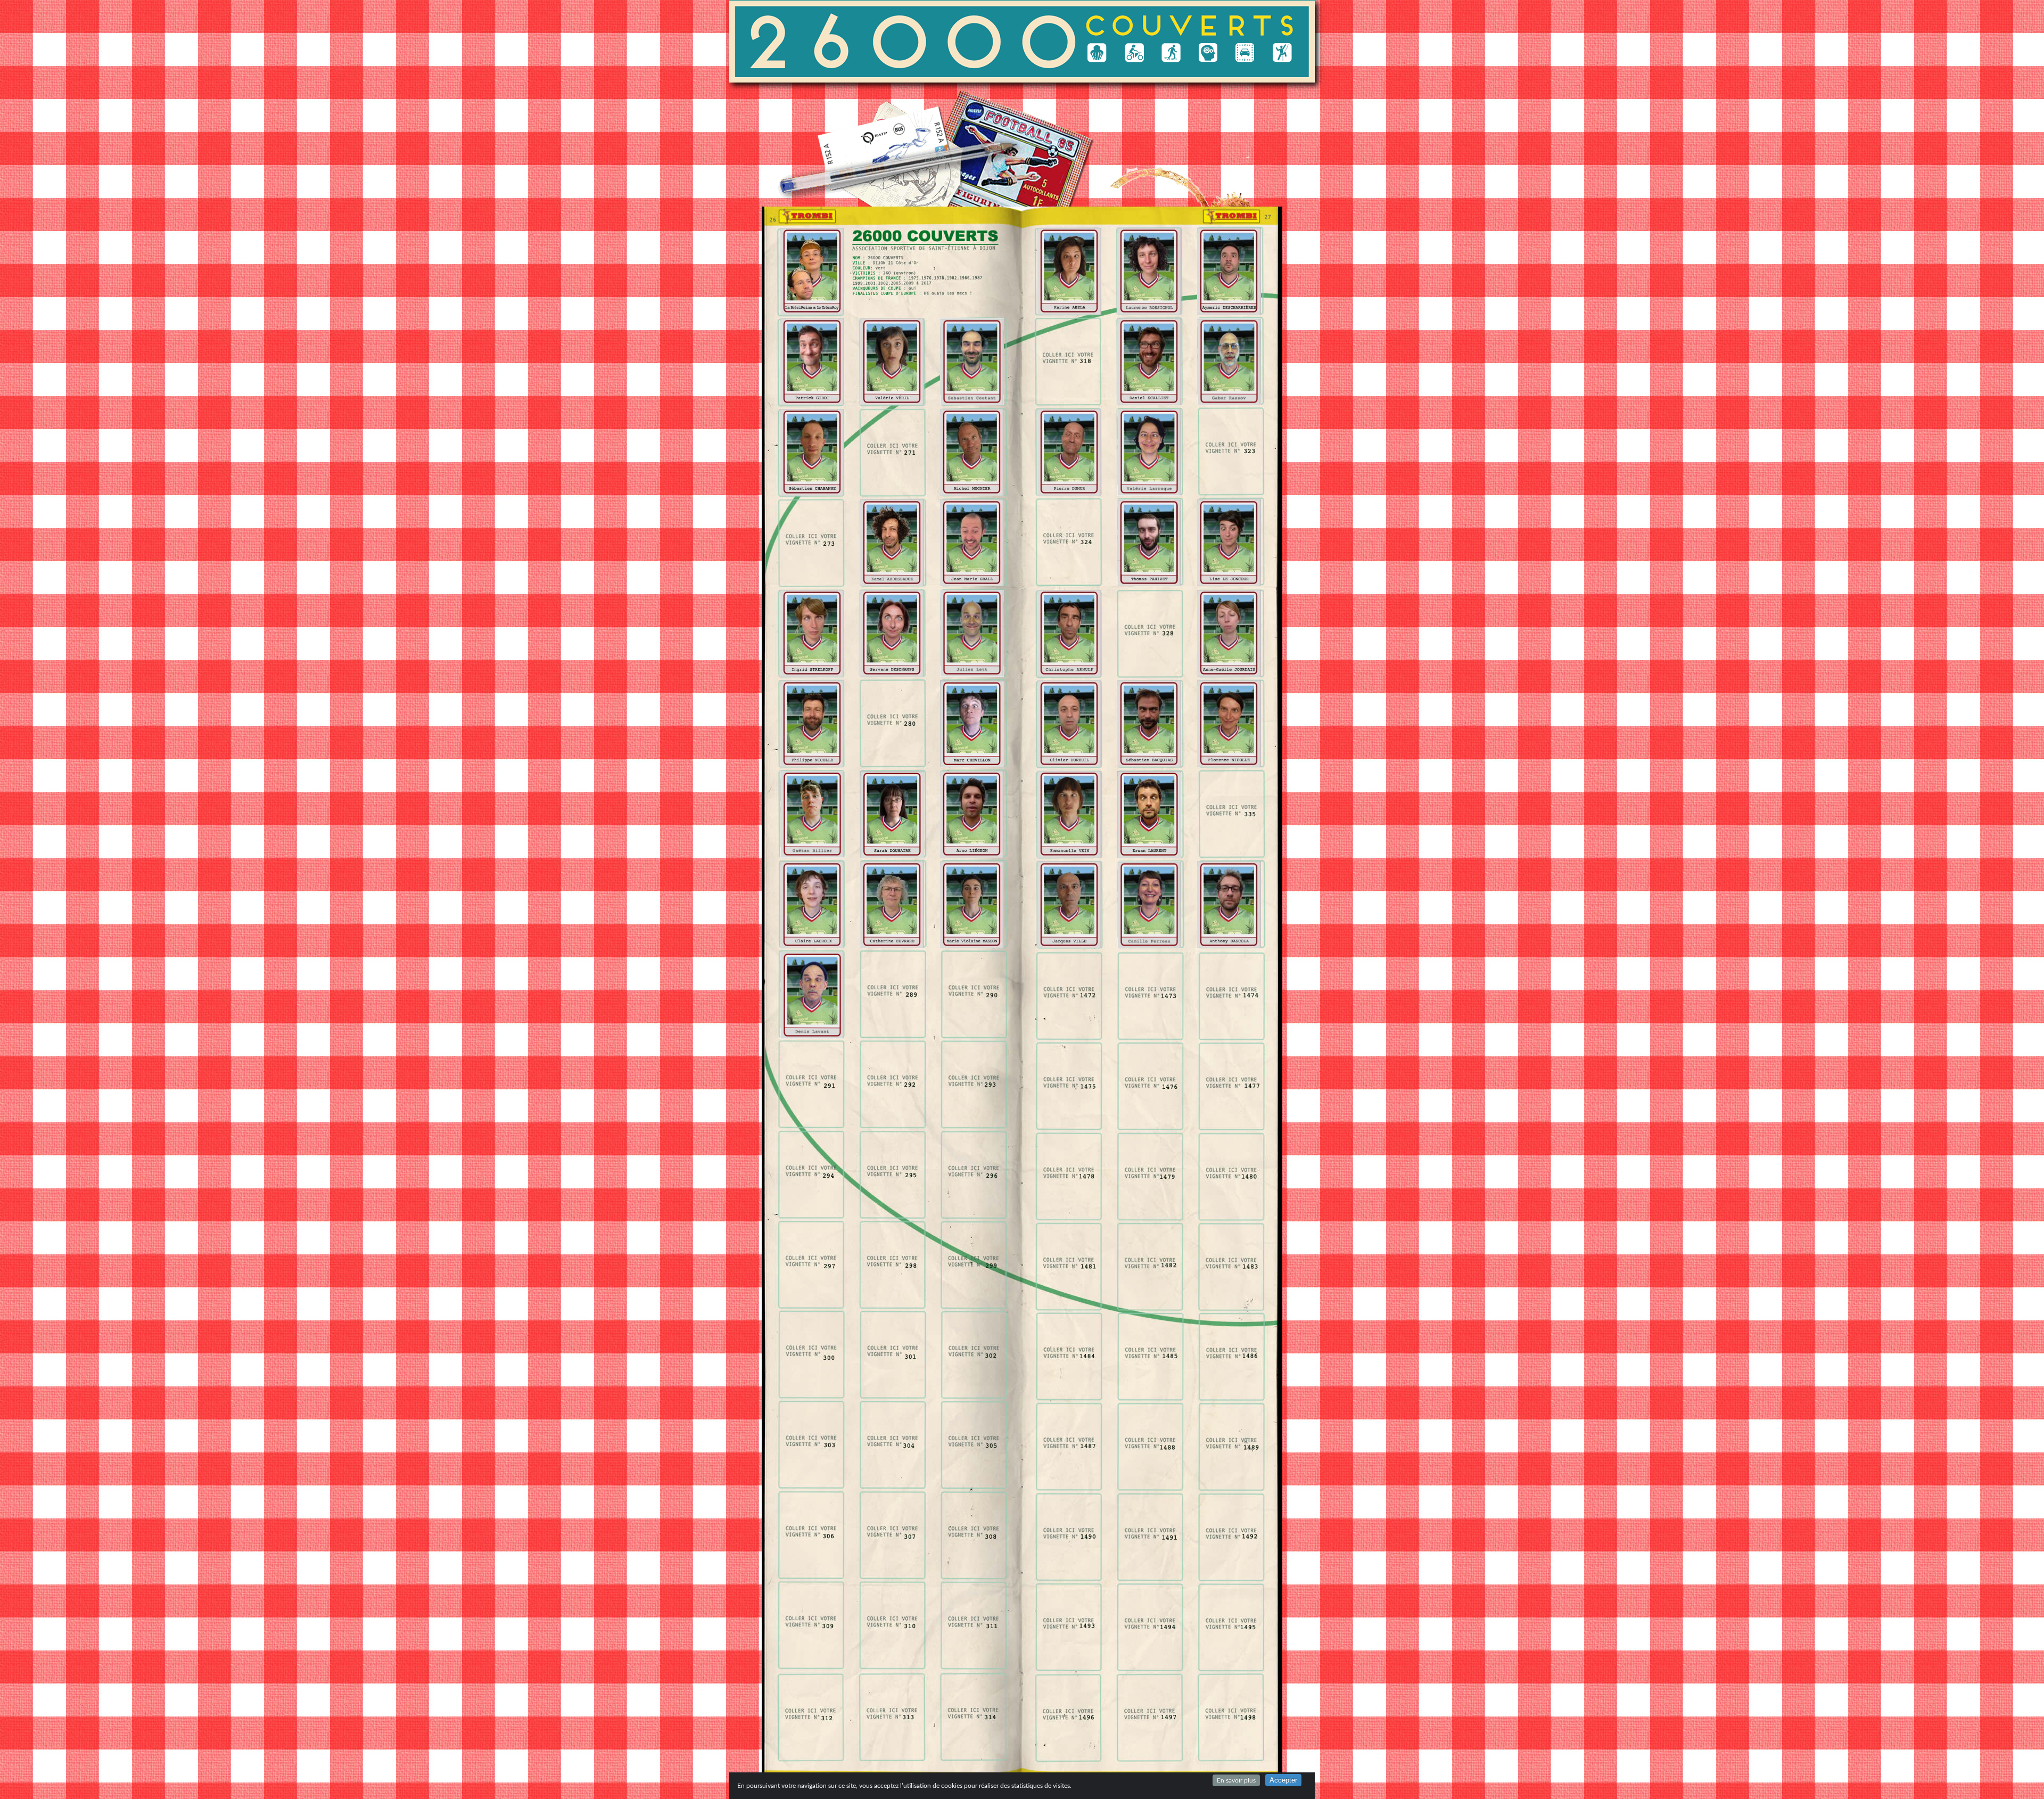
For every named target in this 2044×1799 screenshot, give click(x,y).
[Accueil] (902, 41)
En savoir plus (1236, 1780)
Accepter (1283, 1780)
